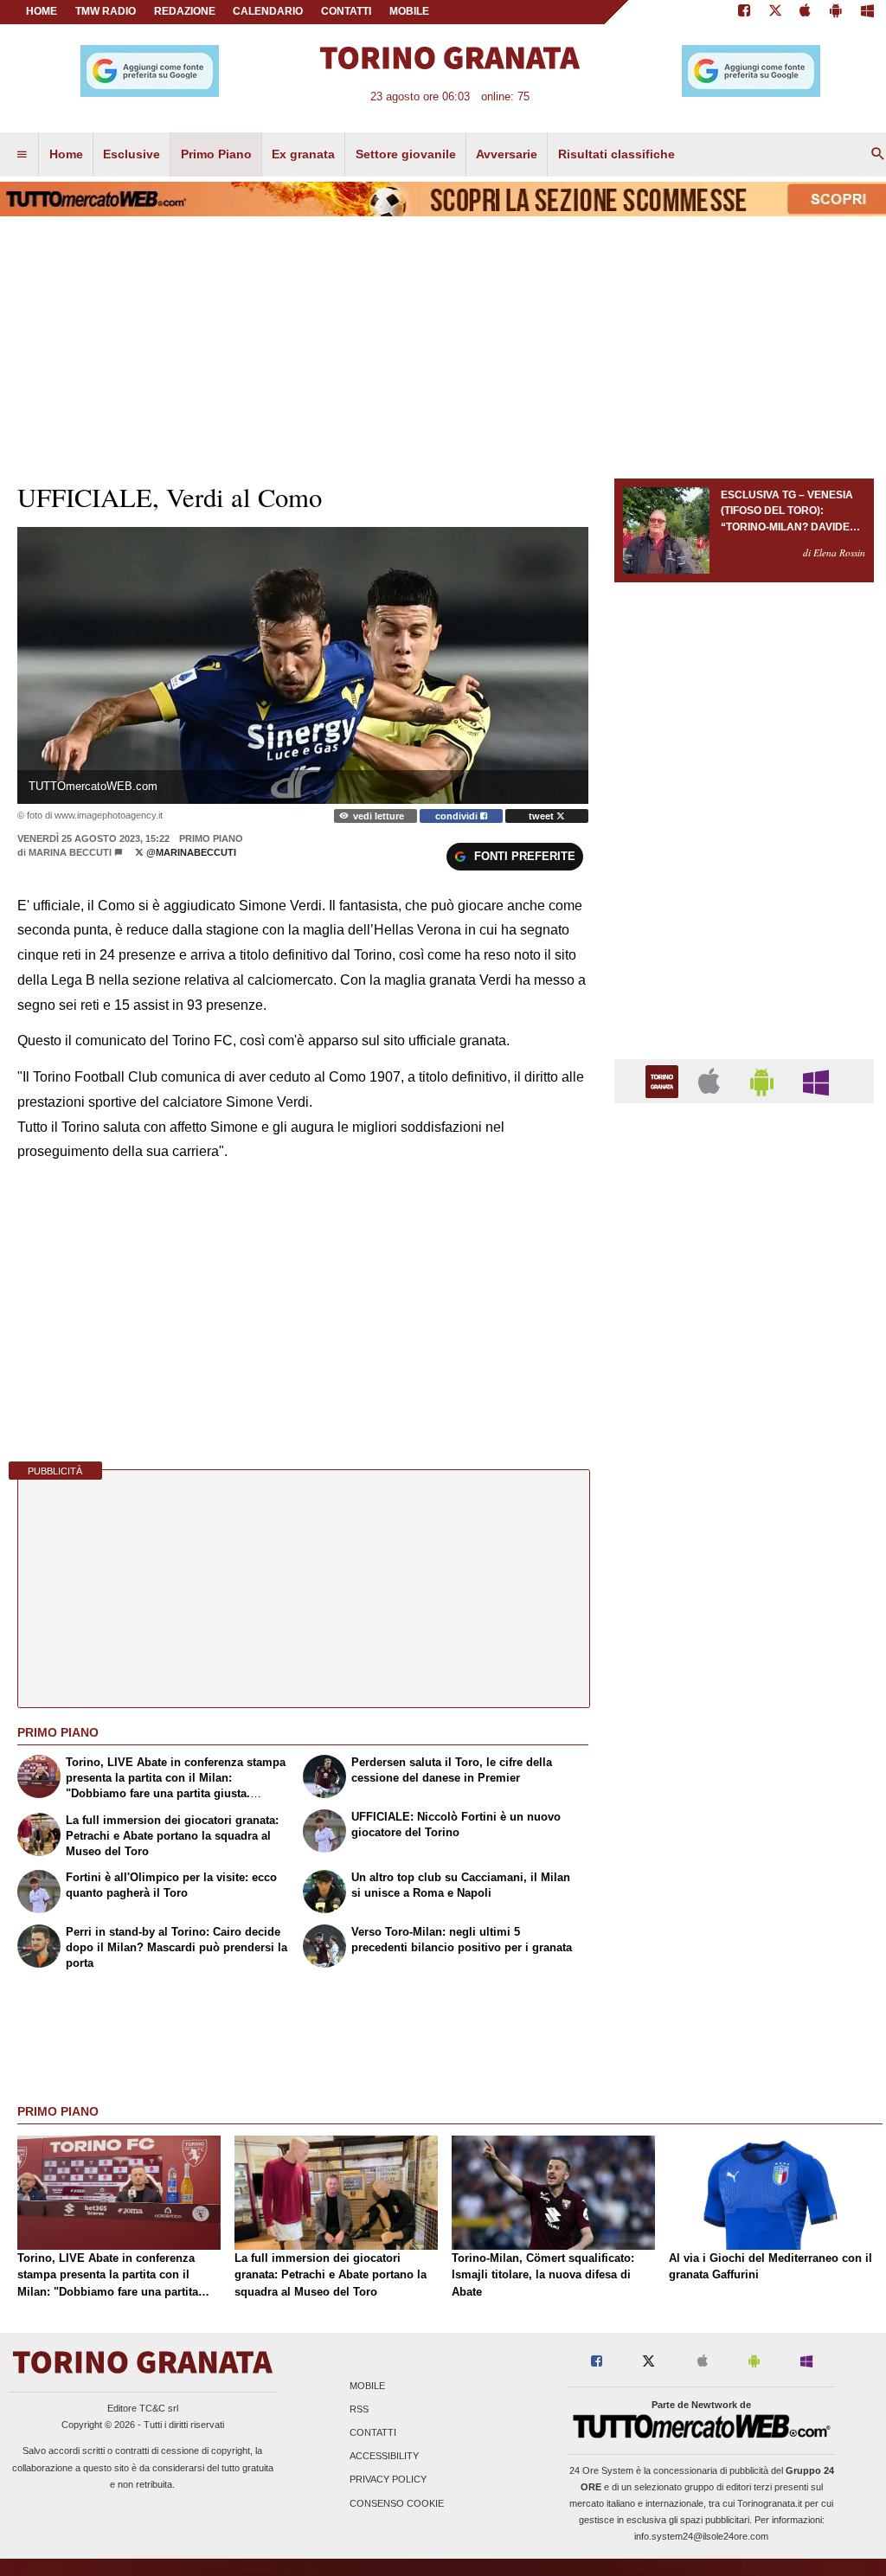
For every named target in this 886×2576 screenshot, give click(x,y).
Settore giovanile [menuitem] (406, 154)
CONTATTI (346, 11)
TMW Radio (106, 11)
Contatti (373, 2432)
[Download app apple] (806, 12)
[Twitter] (775, 12)
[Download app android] (836, 12)
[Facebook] (744, 12)
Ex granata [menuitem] (303, 154)
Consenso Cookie (397, 2503)
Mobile (367, 2386)
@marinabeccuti (190, 852)
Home (42, 11)
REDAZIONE (185, 11)
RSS (359, 2409)
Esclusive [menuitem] (132, 154)
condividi (458, 816)
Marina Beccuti (70, 852)
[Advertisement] (744, 1788)
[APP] (664, 1080)
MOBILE (409, 11)
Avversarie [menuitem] (507, 154)
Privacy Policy (388, 2480)
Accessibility (384, 2457)
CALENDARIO (268, 11)
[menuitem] (22, 155)
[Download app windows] (867, 12)
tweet (543, 816)
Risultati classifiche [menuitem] (616, 154)
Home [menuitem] (66, 154)
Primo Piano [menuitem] (216, 154)
